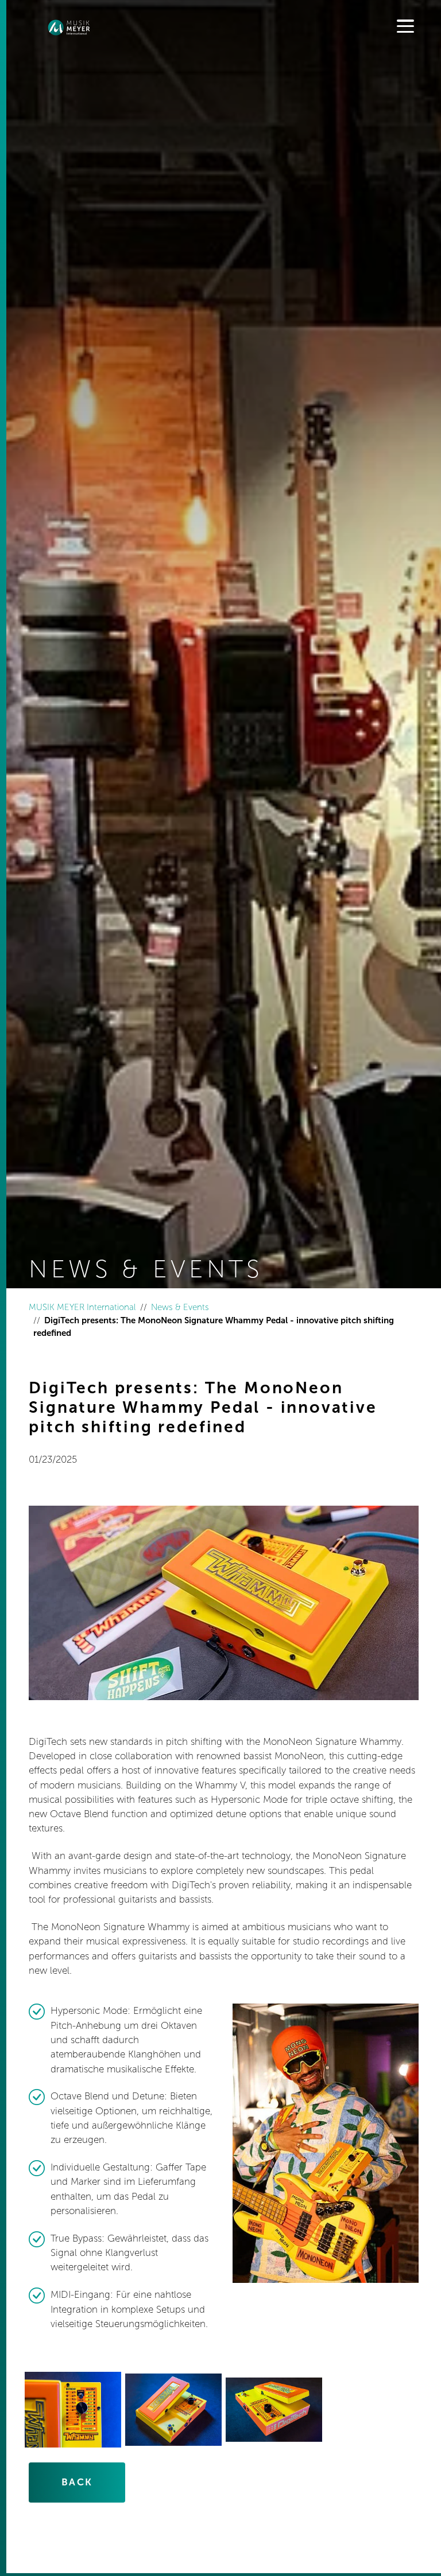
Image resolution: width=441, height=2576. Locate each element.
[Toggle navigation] (405, 27)
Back (77, 2482)
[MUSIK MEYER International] (69, 28)
